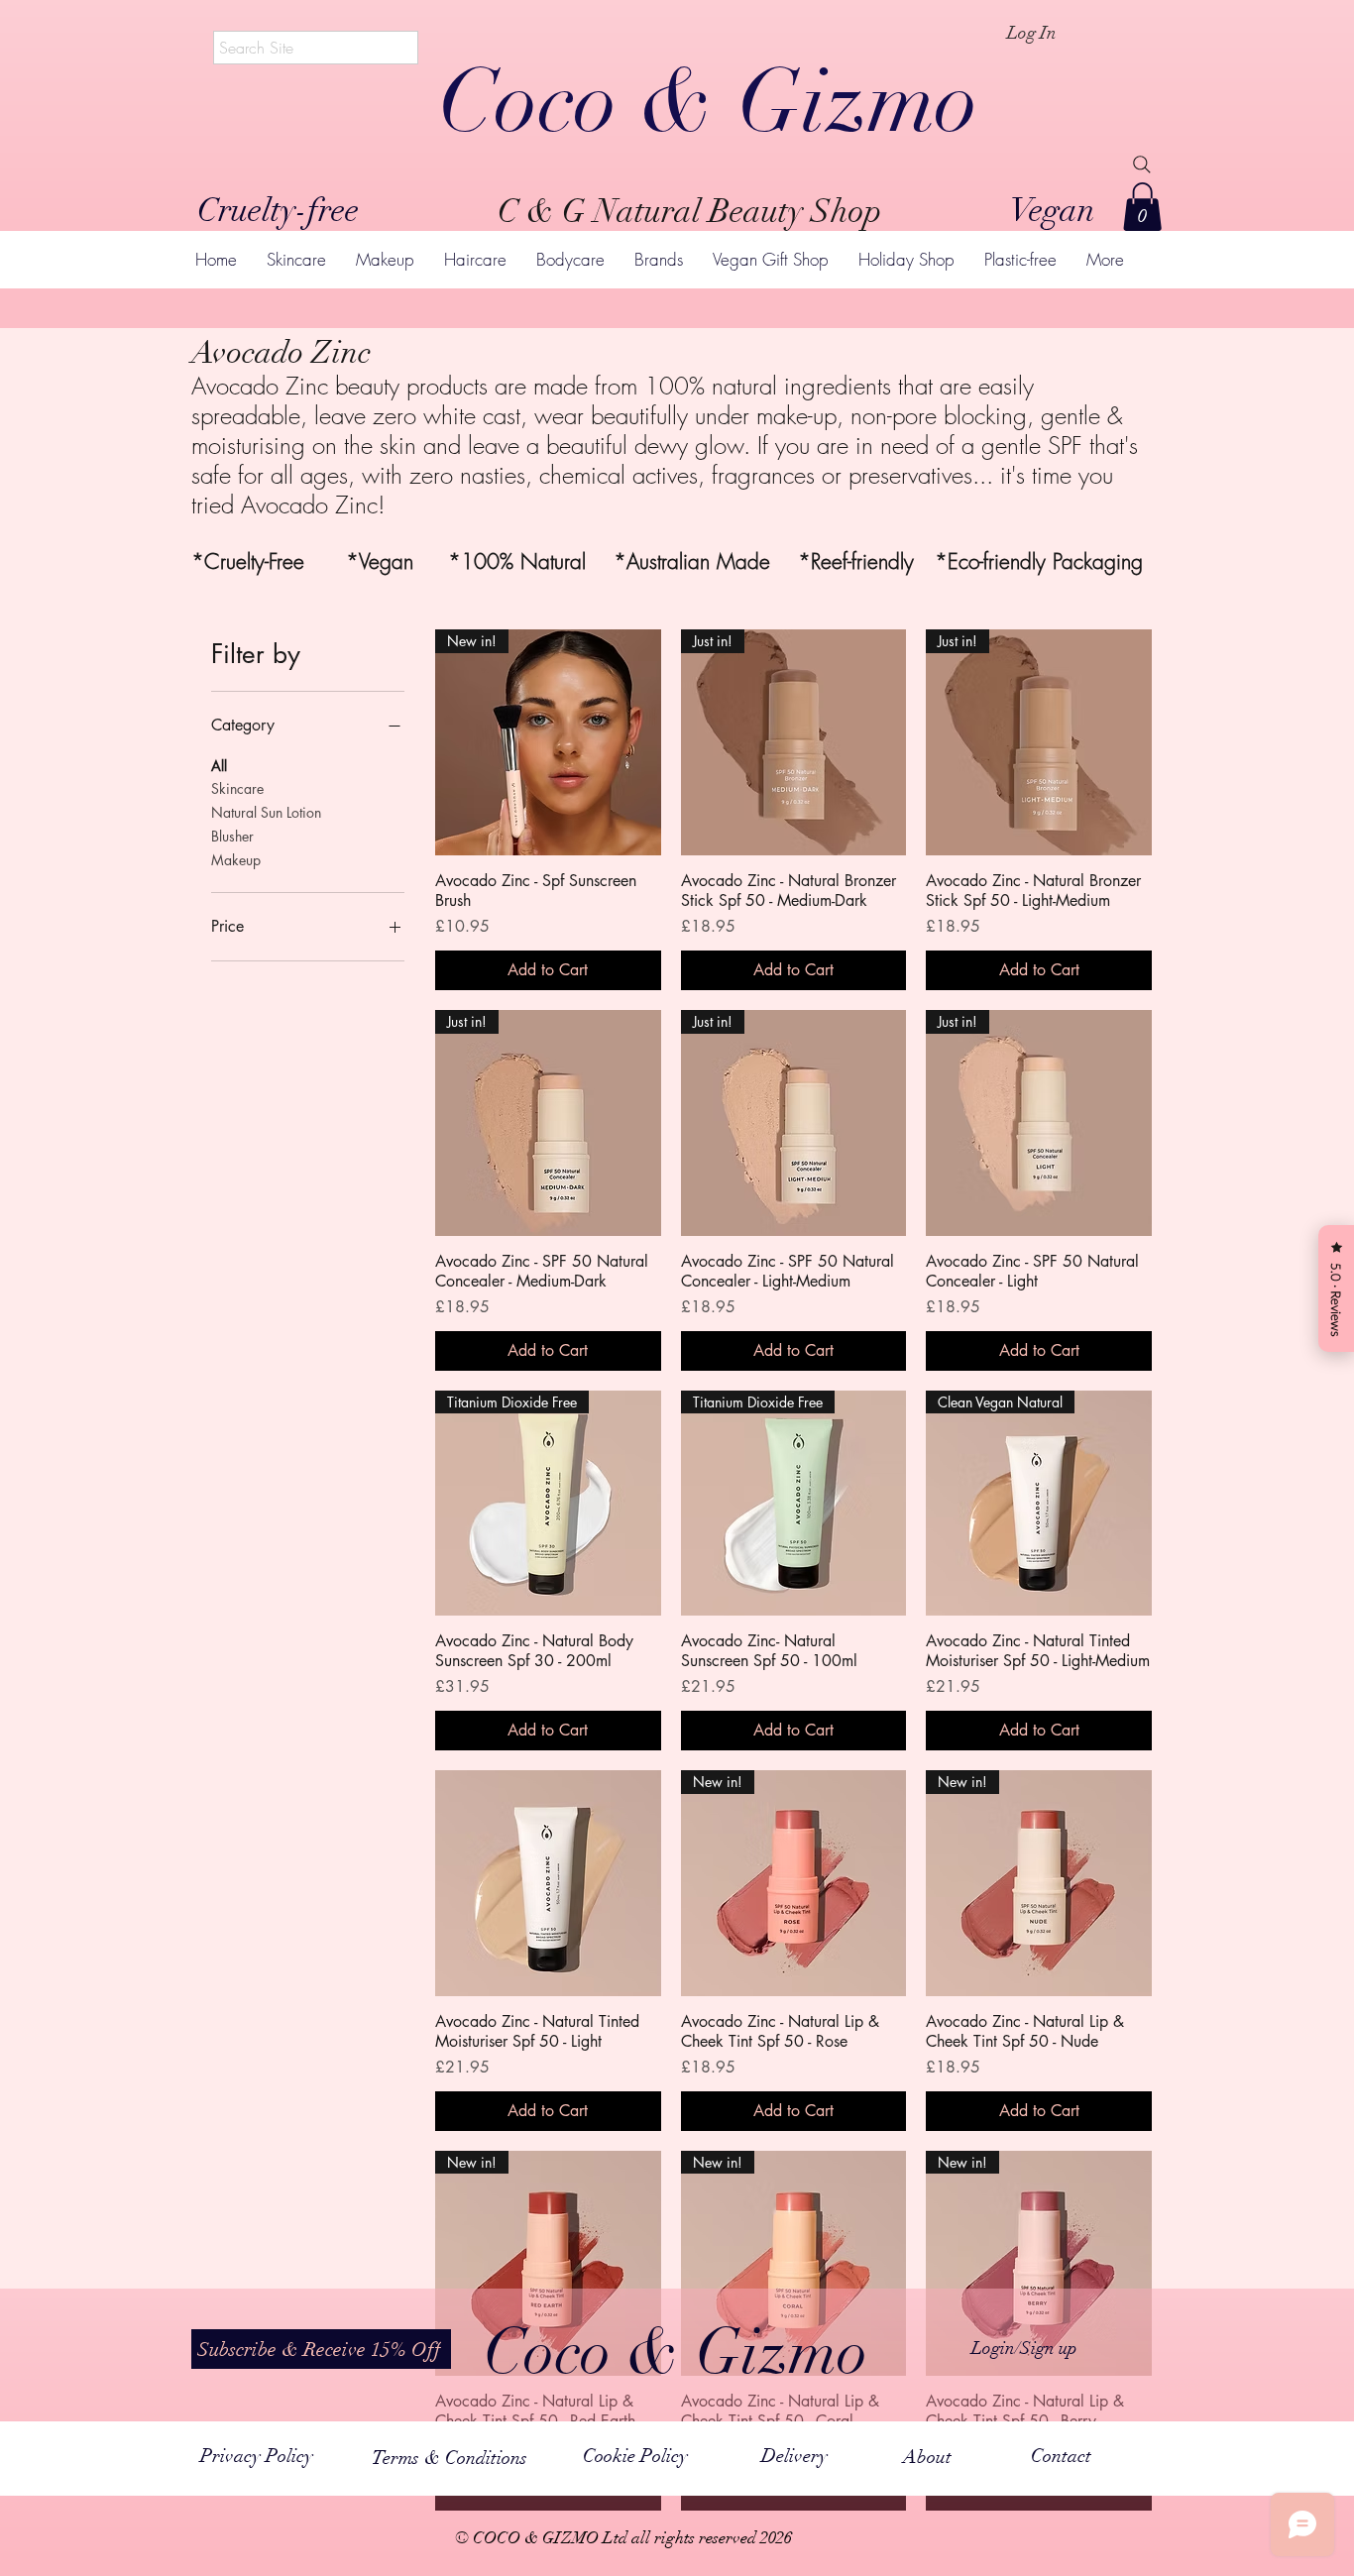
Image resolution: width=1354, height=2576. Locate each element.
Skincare (237, 788)
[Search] (1142, 165)
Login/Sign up (1024, 2348)
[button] (1142, 207)
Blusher (232, 836)
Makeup (236, 860)
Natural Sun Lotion (266, 812)
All (219, 766)
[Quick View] (548, 1883)
